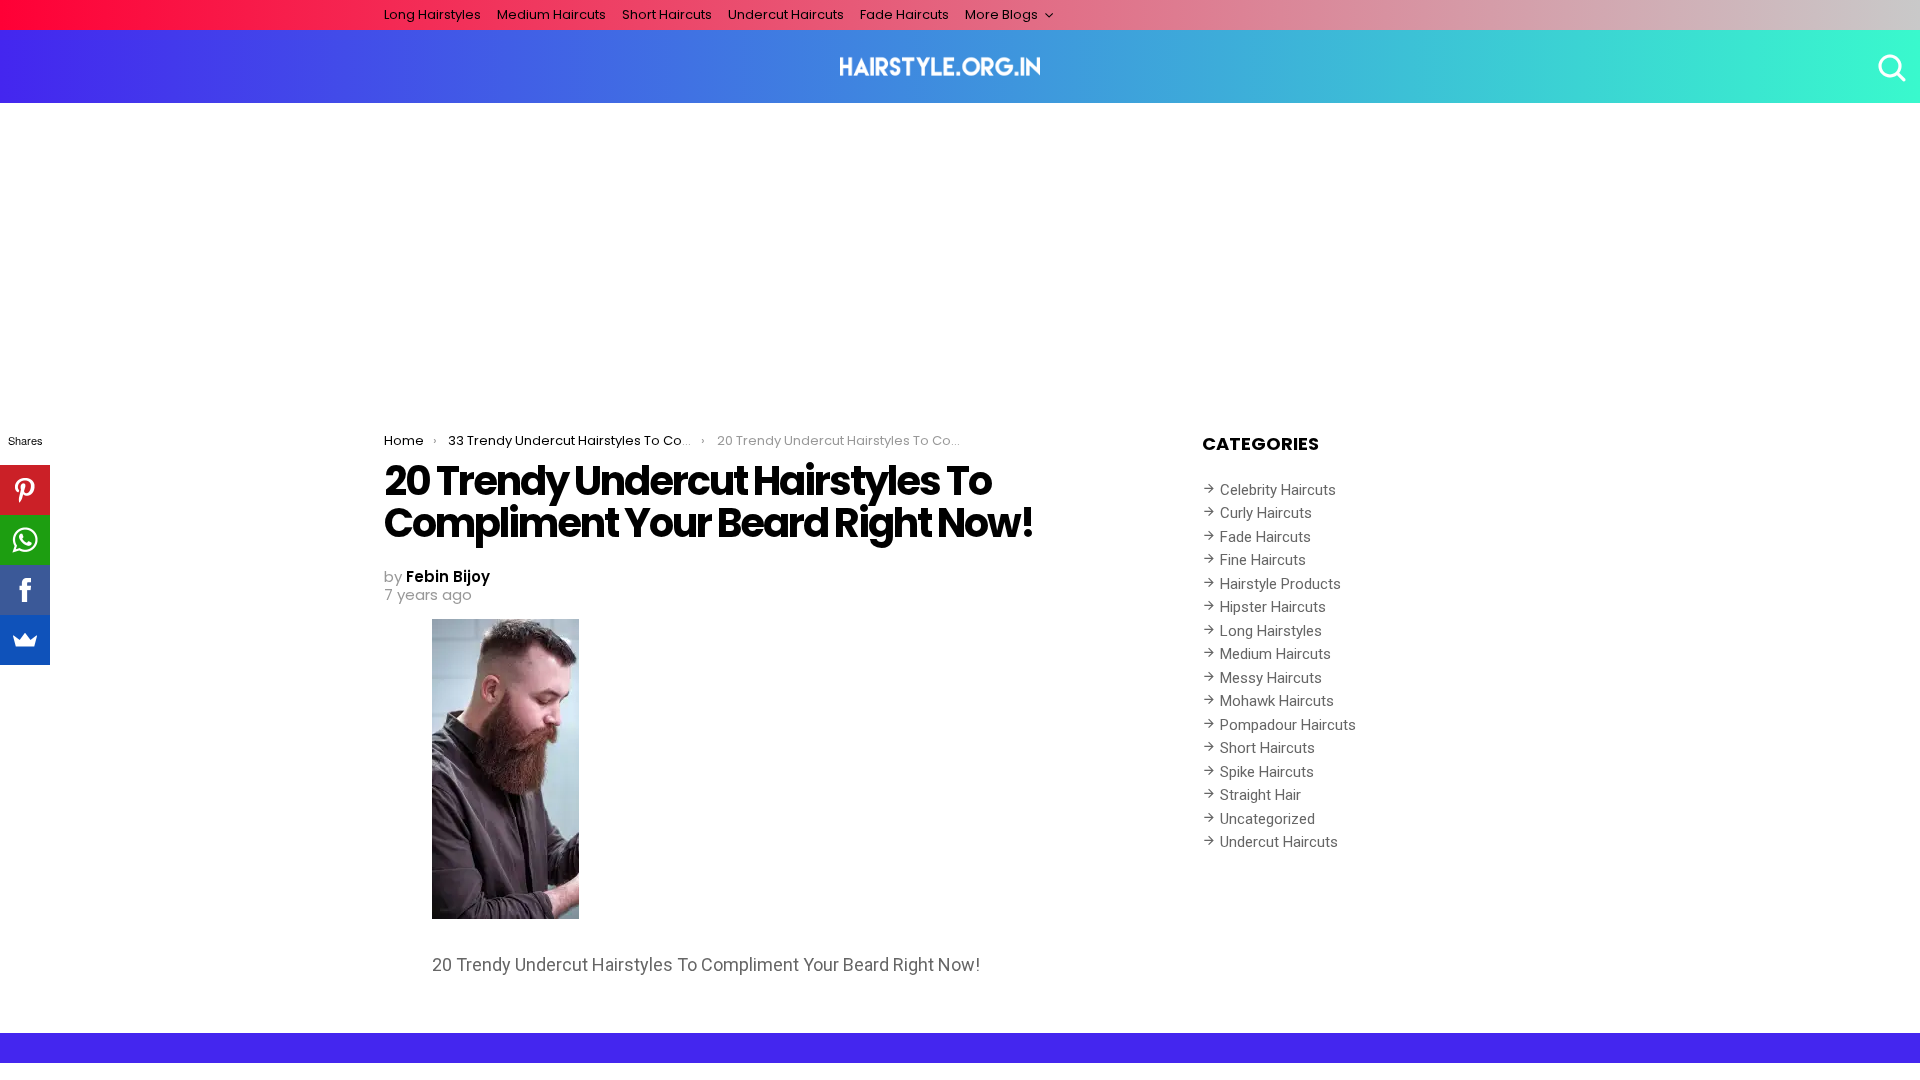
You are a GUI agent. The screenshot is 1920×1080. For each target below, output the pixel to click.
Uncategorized (1267, 819)
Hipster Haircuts (1273, 607)
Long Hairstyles (432, 14)
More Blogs (1001, 14)
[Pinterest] (25, 490)
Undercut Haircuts (786, 14)
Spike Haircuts (1267, 772)
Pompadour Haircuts (1288, 725)
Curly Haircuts (1266, 513)
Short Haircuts (667, 14)
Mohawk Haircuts (1277, 701)
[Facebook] (25, 590)
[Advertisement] (960, 253)
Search (1890, 67)
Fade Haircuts (904, 14)
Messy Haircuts (1271, 678)
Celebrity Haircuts (1278, 490)
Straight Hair (1260, 795)
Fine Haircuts (1263, 560)
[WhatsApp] (25, 540)
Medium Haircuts (551, 14)
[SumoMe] (25, 640)
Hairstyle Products (1280, 584)
